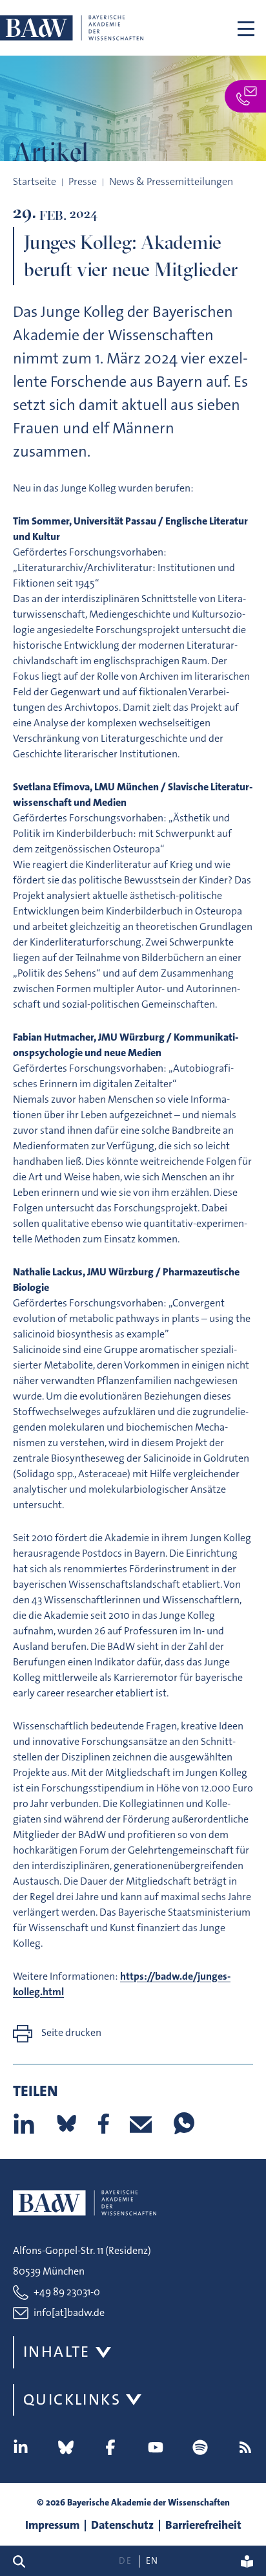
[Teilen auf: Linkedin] (24, 2123)
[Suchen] (24, 2561)
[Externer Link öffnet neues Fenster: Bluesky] (66, 2447)
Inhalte (57, 2352)
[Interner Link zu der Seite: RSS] (245, 2447)
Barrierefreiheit (203, 2525)
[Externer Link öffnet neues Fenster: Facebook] (110, 2447)
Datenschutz (122, 2525)
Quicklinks (72, 2399)
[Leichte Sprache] (247, 2561)
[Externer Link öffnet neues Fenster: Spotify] (200, 2447)
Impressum (52, 2525)
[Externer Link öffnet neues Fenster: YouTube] (156, 2447)
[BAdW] (72, 28)
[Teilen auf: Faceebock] (104, 2123)
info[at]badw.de (69, 2312)
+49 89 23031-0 (67, 2292)
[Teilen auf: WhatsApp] (183, 2123)
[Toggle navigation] (246, 28)
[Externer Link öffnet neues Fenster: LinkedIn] (21, 2447)
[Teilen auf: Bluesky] (66, 2123)
